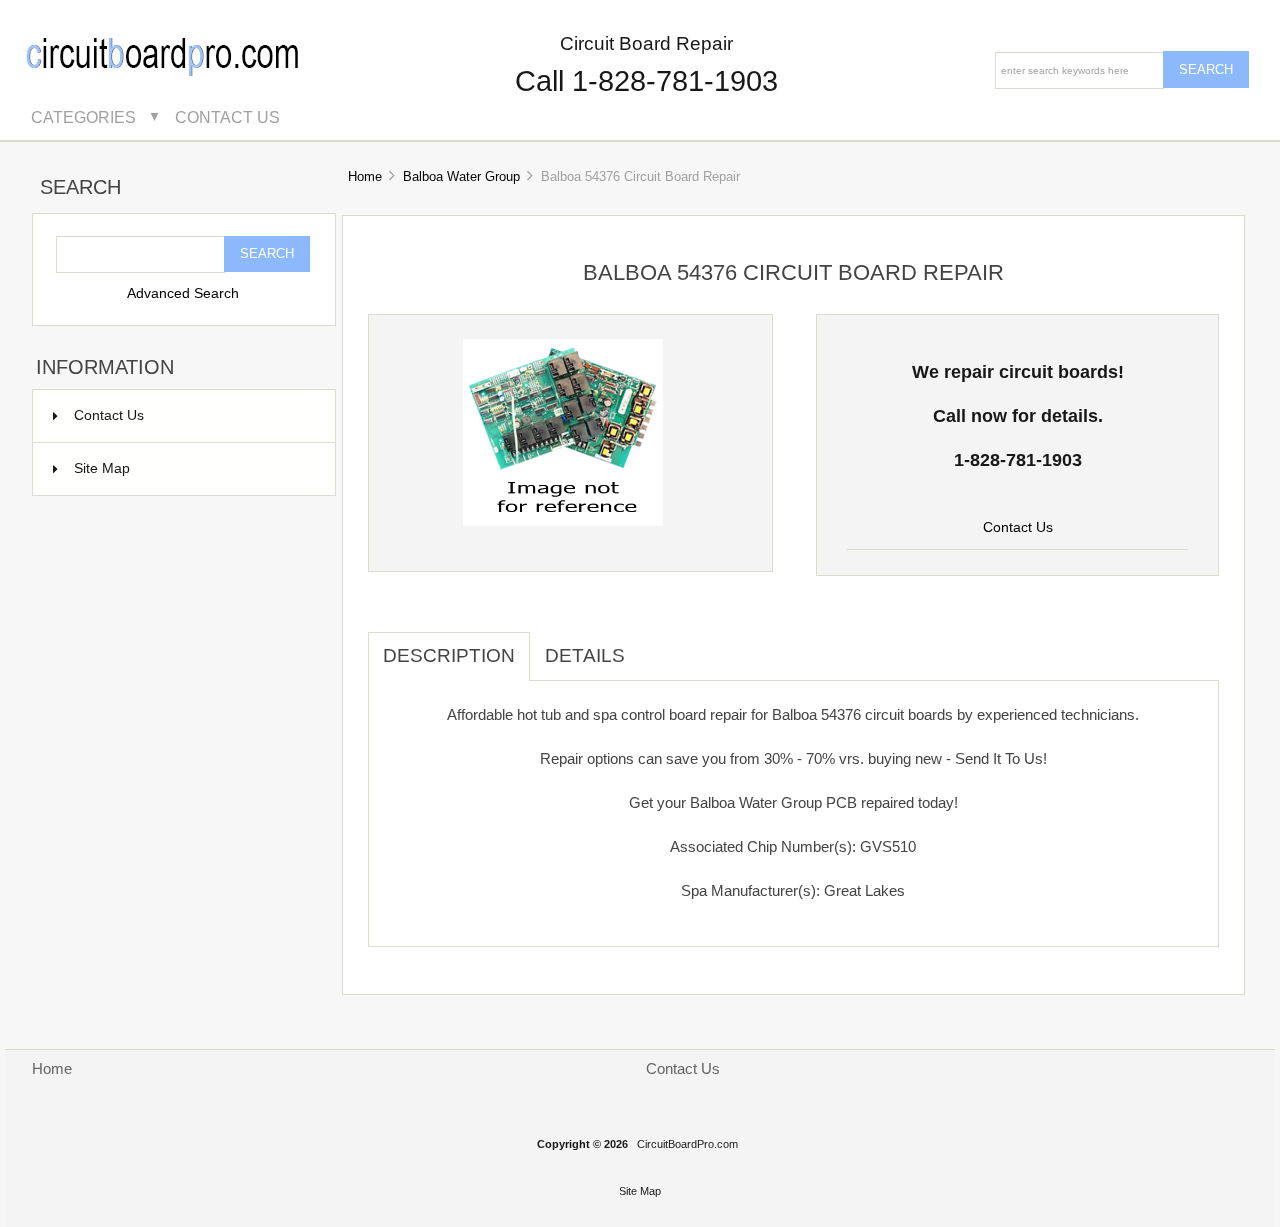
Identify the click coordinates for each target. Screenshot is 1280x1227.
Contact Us (227, 117)
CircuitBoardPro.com (687, 1144)
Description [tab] (449, 655)
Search (80, 188)
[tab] (655, 645)
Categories (83, 117)
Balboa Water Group (461, 176)
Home (365, 176)
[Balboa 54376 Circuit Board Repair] (563, 521)
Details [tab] (585, 655)
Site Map (102, 468)
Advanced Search (183, 293)
